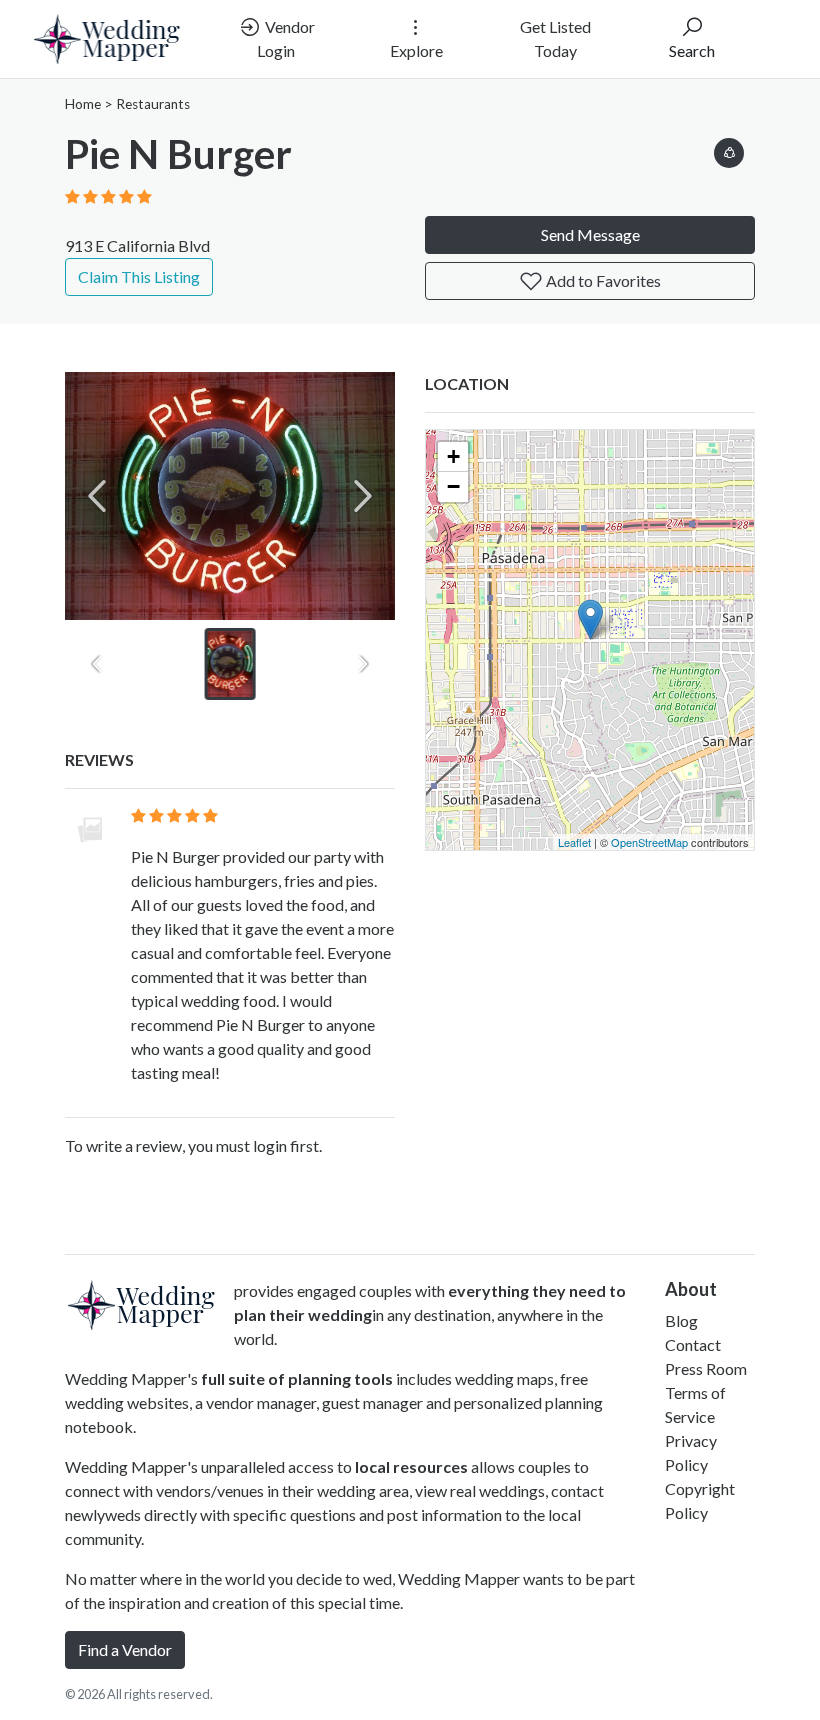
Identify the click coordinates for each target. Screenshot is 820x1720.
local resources (411, 1466)
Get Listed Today (555, 38)
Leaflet (574, 842)
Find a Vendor (125, 1649)
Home (83, 104)
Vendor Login (286, 38)
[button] (729, 149)
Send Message (590, 234)
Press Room (706, 1368)
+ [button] (453, 456)
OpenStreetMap (649, 842)
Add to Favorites (602, 280)
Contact (693, 1344)
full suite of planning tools (297, 1378)
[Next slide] (363, 496)
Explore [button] (416, 50)
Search (692, 50)
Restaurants (153, 104)
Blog (681, 1320)
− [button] (453, 486)
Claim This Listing (139, 276)
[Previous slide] (97, 496)
